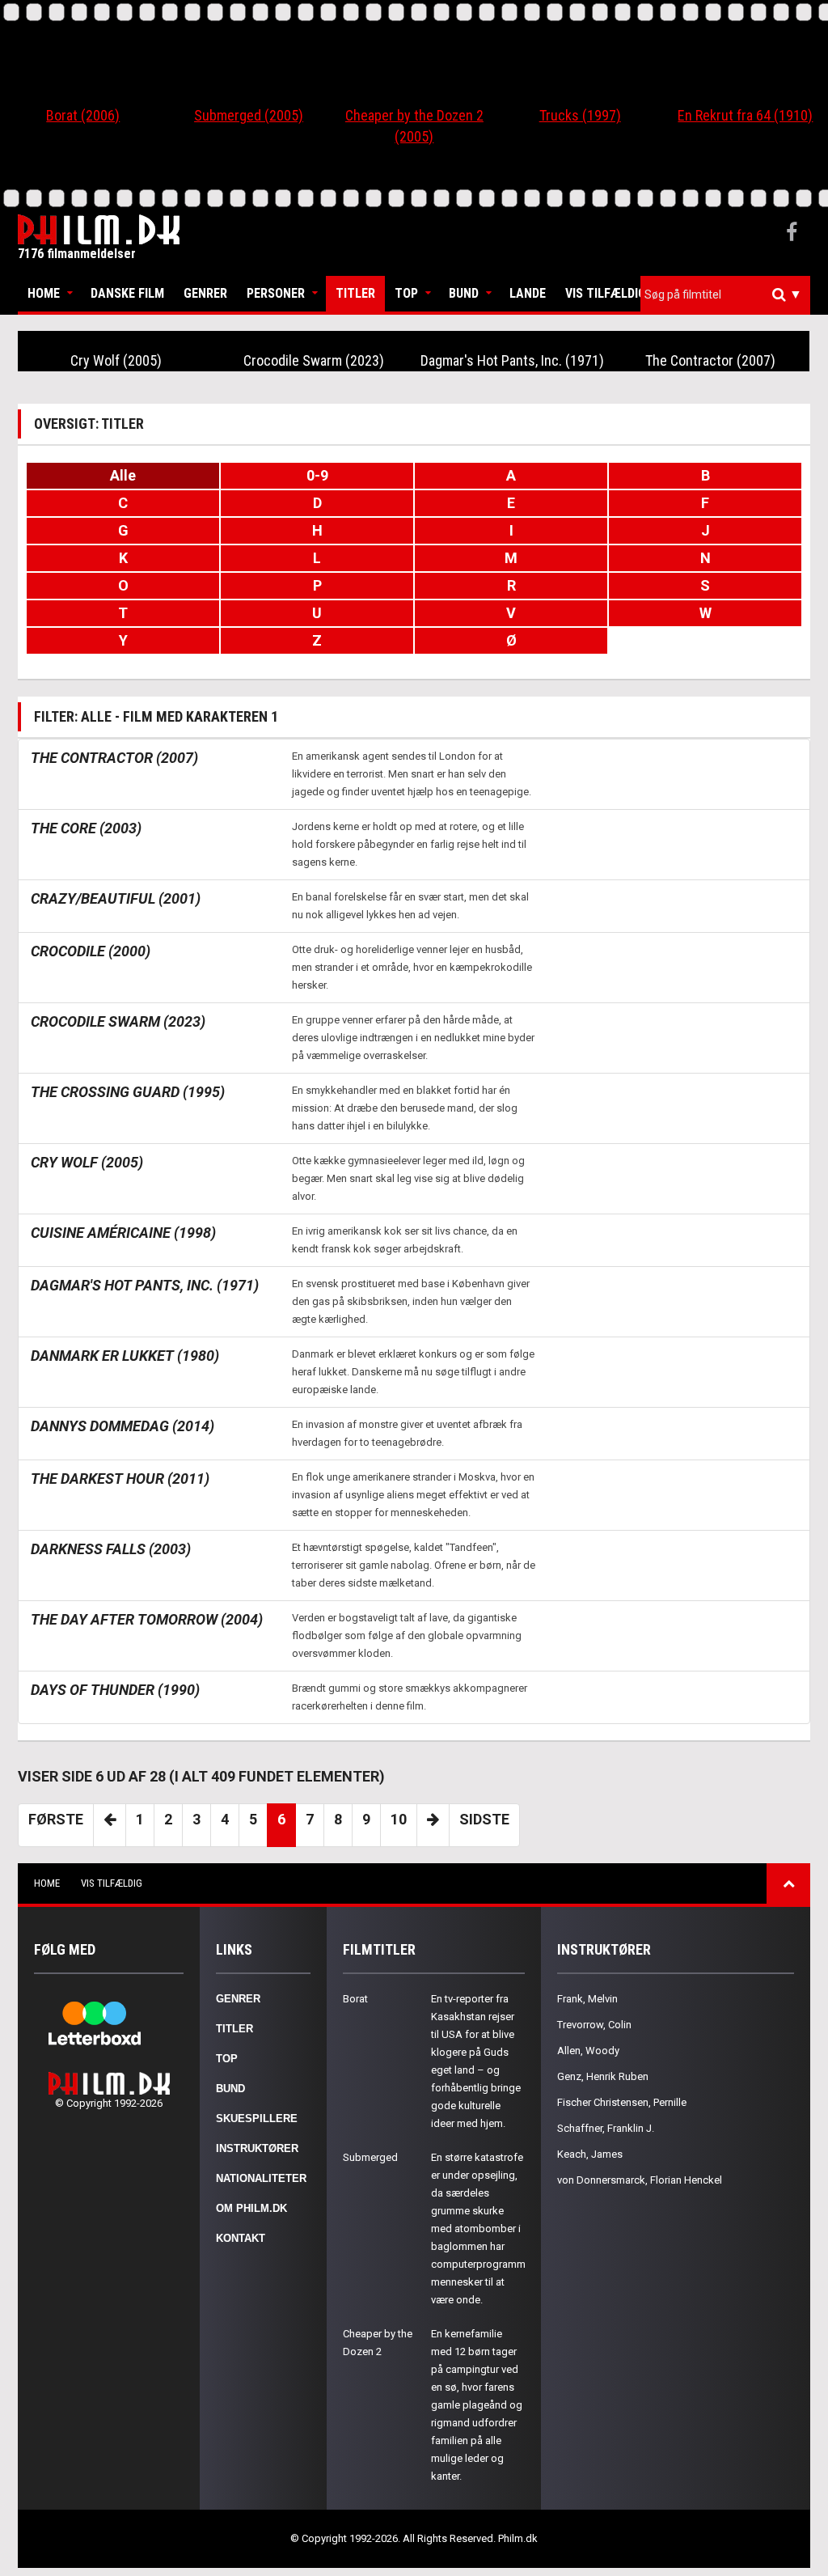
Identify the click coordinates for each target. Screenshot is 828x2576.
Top (406, 293)
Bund (464, 293)
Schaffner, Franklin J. (606, 2128)
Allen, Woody (588, 2051)
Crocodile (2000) (91, 951)
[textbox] (729, 294)
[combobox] (725, 295)
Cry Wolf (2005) (116, 360)
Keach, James (590, 2154)
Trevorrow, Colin (594, 2025)
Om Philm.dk (251, 2208)
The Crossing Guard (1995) (128, 1092)
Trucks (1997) (580, 115)
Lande (528, 293)
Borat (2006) (83, 115)
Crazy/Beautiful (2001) (116, 898)
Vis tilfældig (606, 293)
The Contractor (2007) (710, 360)
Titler (355, 293)
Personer (276, 293)
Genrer (205, 293)
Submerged (370, 2157)
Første (56, 1819)
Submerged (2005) (249, 115)
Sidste (484, 1819)
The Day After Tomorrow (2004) (147, 1619)
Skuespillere (257, 2118)
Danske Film (127, 293)
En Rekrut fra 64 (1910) (745, 115)
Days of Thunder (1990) (115, 1690)
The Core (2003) (86, 828)
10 (399, 1819)
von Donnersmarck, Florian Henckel (640, 2180)
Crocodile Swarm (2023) (314, 360)
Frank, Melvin (587, 1999)
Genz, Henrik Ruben (603, 2076)
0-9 (317, 475)
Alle (123, 475)
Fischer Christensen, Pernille (622, 2102)
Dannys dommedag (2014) (123, 1426)
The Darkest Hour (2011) (120, 1479)
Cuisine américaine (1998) (123, 1233)
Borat (355, 1999)
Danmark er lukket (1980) (125, 1356)
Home (44, 293)
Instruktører (257, 2148)
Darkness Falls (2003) (111, 1549)
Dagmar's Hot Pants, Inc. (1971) (512, 360)
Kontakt (241, 2238)
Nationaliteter (261, 2178)
